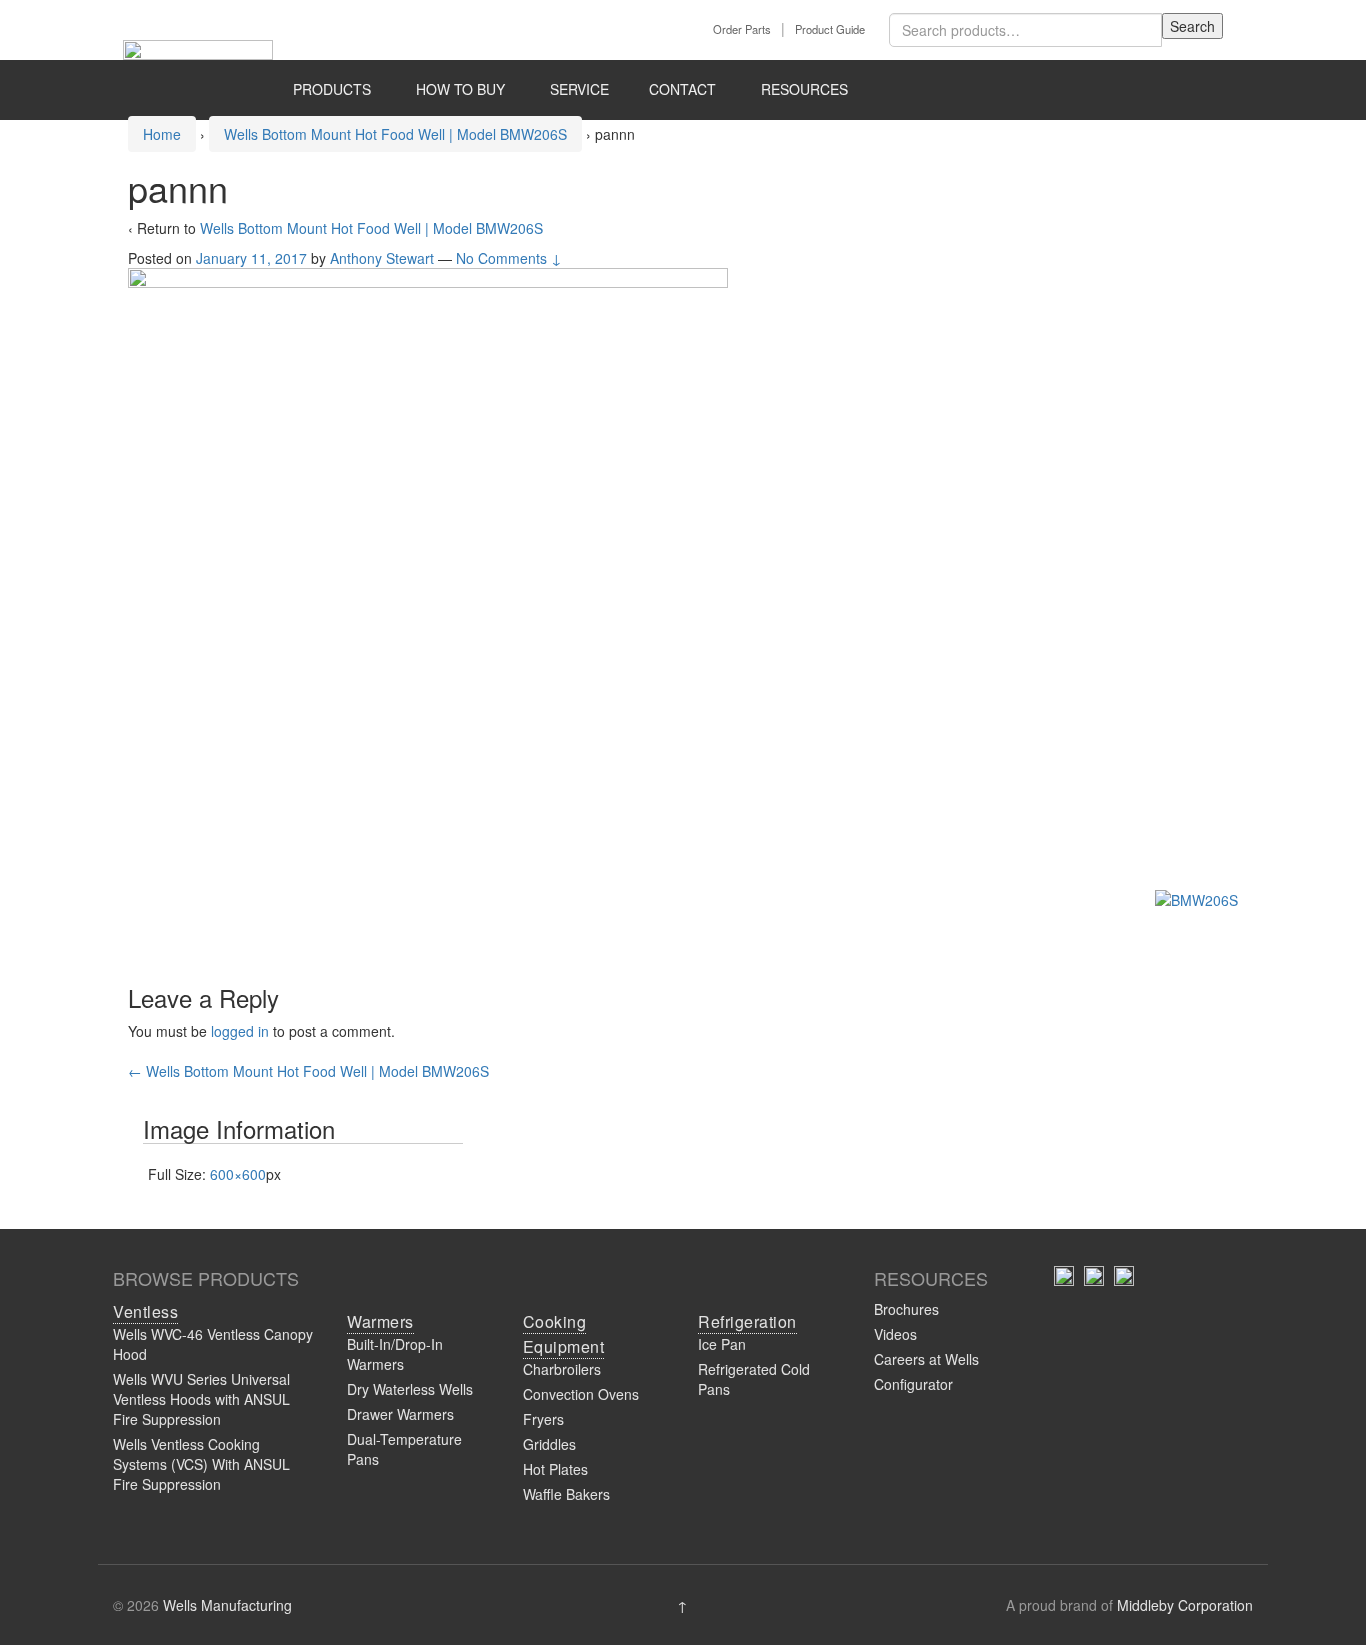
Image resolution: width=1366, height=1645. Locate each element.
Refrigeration (747, 1321)
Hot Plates (555, 1469)
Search (1192, 26)
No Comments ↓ (509, 258)
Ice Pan (722, 1344)
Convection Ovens (581, 1394)
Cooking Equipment (564, 1334)
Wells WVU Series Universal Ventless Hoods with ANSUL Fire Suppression (201, 1399)
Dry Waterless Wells (410, 1389)
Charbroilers (562, 1369)
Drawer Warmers (400, 1414)
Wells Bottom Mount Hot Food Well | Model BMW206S (395, 134)
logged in (240, 1031)
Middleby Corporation (1185, 1605)
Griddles (549, 1444)
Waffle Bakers (566, 1494)
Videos (895, 1334)
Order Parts (742, 29)
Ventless (145, 1311)
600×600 (238, 1174)
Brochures (906, 1309)
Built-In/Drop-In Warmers (395, 1354)
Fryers (543, 1419)
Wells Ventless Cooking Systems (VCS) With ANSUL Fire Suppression (201, 1464)
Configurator (913, 1384)
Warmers (380, 1321)
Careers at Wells (926, 1359)
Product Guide (830, 29)
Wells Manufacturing (227, 1605)
